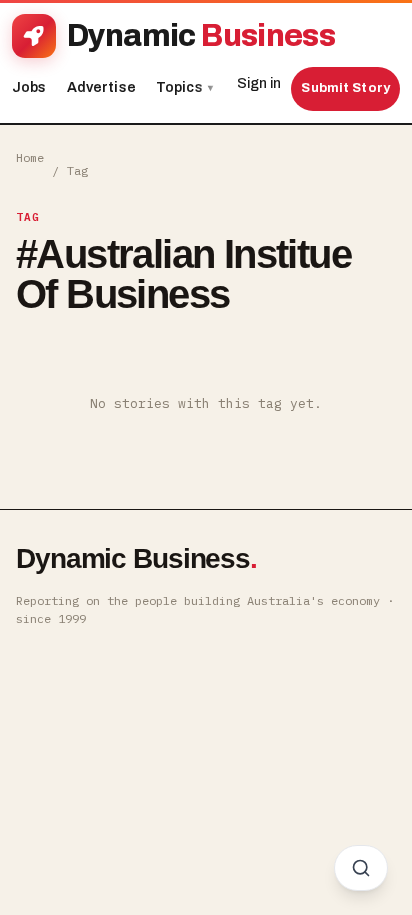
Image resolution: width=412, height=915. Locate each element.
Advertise (101, 87)
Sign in (259, 83)
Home (30, 157)
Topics (184, 87)
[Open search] (361, 868)
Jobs (29, 87)
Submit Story (345, 88)
